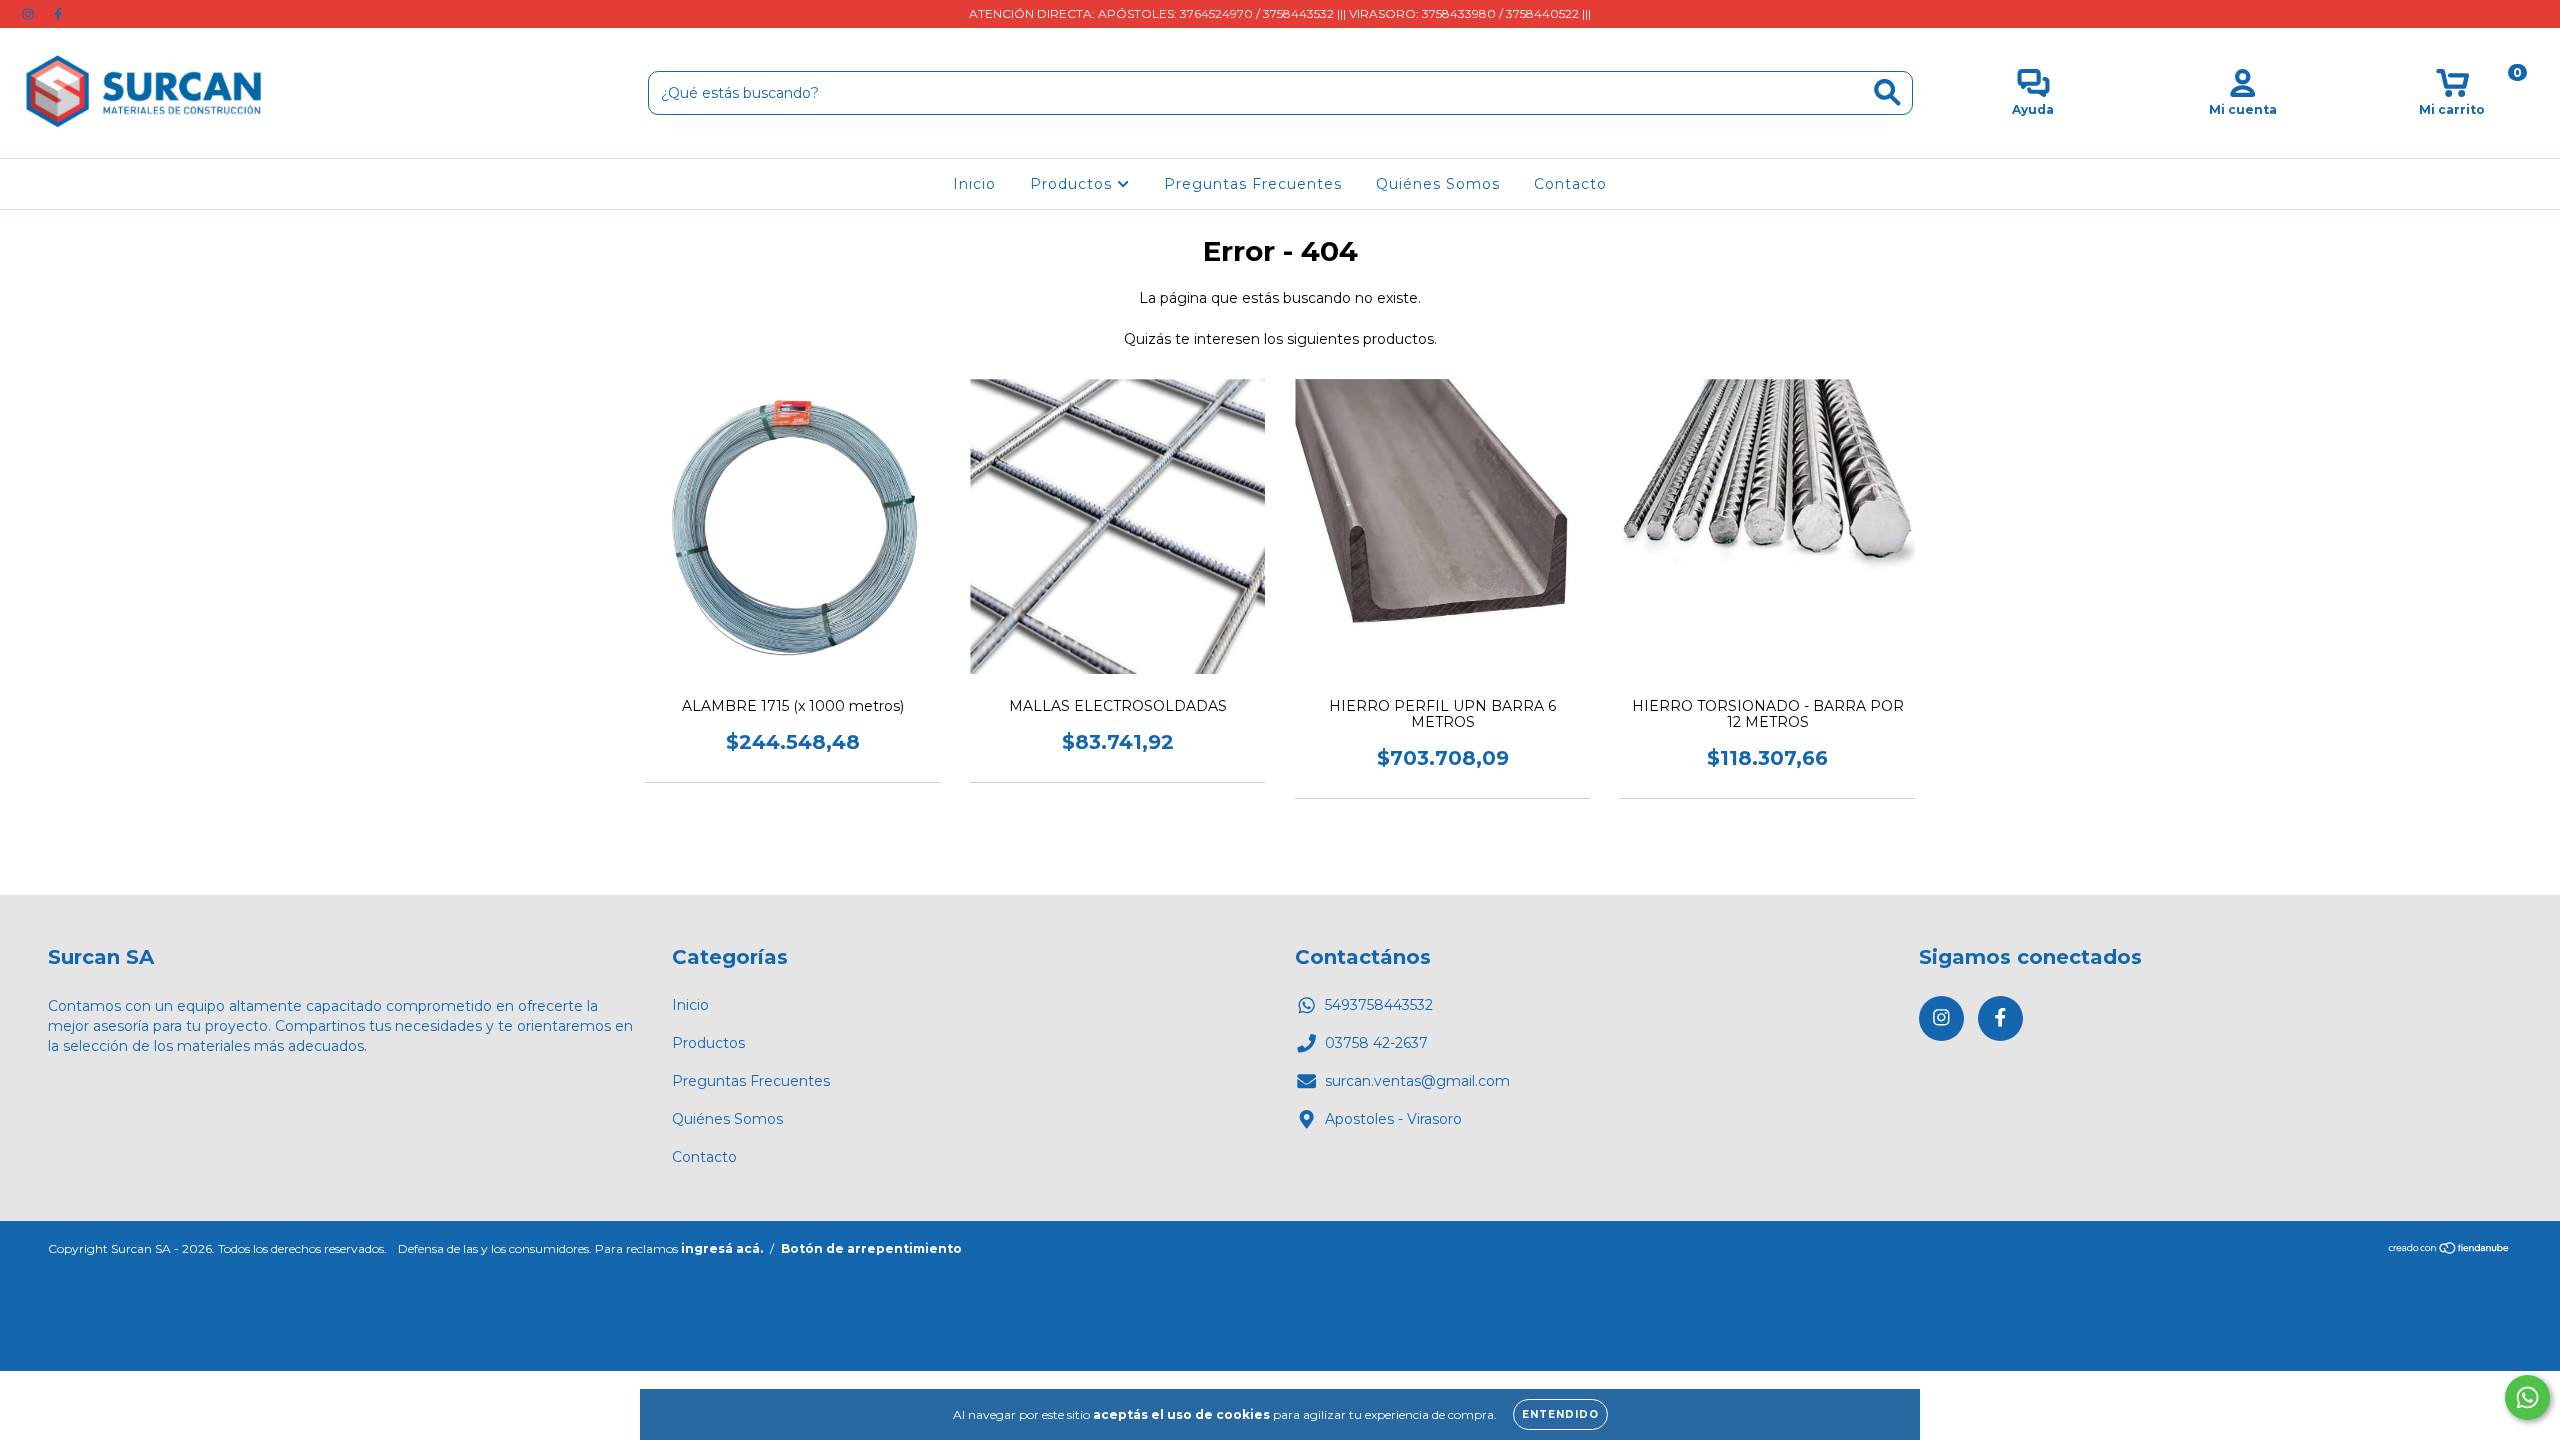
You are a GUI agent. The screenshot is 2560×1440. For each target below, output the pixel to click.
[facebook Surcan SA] (58, 14)
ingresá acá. (722, 1248)
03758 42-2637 (1376, 1043)
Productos (1073, 184)
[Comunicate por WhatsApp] (2527, 1397)
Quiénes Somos (1438, 184)
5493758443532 (1379, 1005)
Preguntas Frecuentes (1253, 184)
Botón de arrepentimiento (871, 1248)
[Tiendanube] (2449, 1249)
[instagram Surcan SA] (30, 14)
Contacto (1570, 184)
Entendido (1560, 1414)
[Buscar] (1887, 92)
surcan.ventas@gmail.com (1417, 1081)
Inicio (974, 184)
